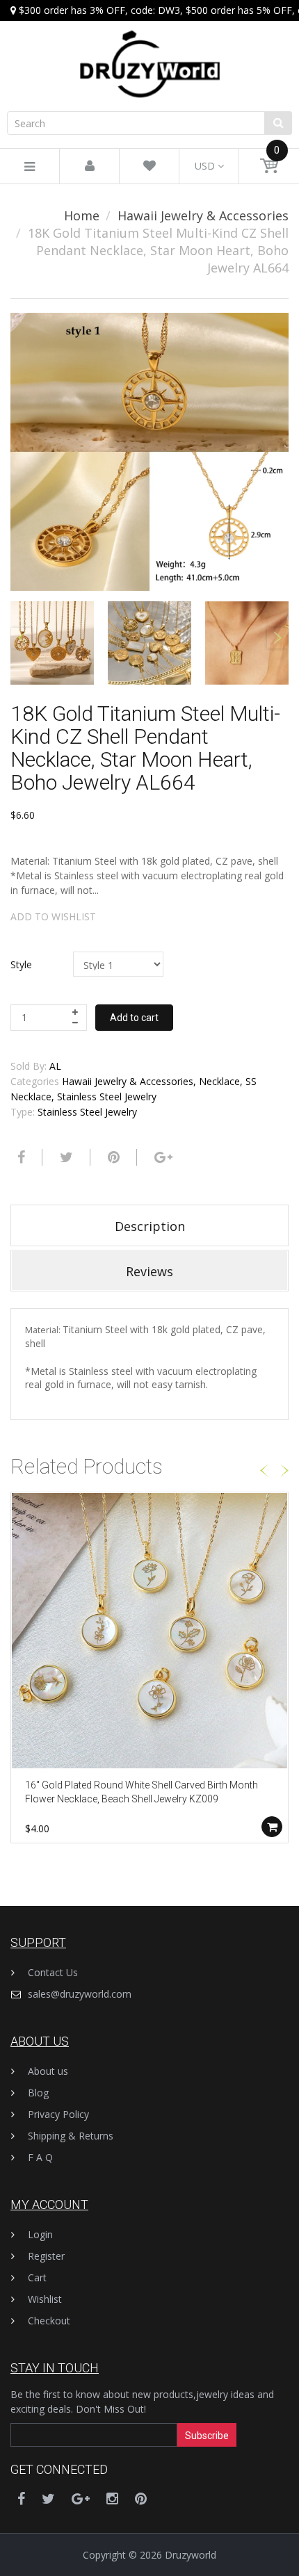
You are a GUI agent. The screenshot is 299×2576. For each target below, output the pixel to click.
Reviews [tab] (149, 1271)
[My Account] (90, 166)
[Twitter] (65, 1157)
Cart (37, 2277)
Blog (38, 2093)
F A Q (40, 2157)
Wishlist (45, 2299)
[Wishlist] (149, 166)
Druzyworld (191, 2555)
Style (21, 964)
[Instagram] (112, 2498)
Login (40, 2234)
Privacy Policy (58, 2114)
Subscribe (207, 2436)
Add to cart (134, 1018)
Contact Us (53, 1972)
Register (46, 2256)
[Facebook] (19, 1157)
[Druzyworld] (149, 50)
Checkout (49, 2321)
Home (82, 215)
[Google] (162, 1157)
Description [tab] (150, 1226)
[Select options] (272, 1827)
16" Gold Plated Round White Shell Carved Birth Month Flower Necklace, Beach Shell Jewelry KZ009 (142, 1792)
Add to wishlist (53, 916)
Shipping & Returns (71, 2136)
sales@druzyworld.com (80, 1994)
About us (48, 2071)
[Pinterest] (141, 2498)
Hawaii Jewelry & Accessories (203, 215)
